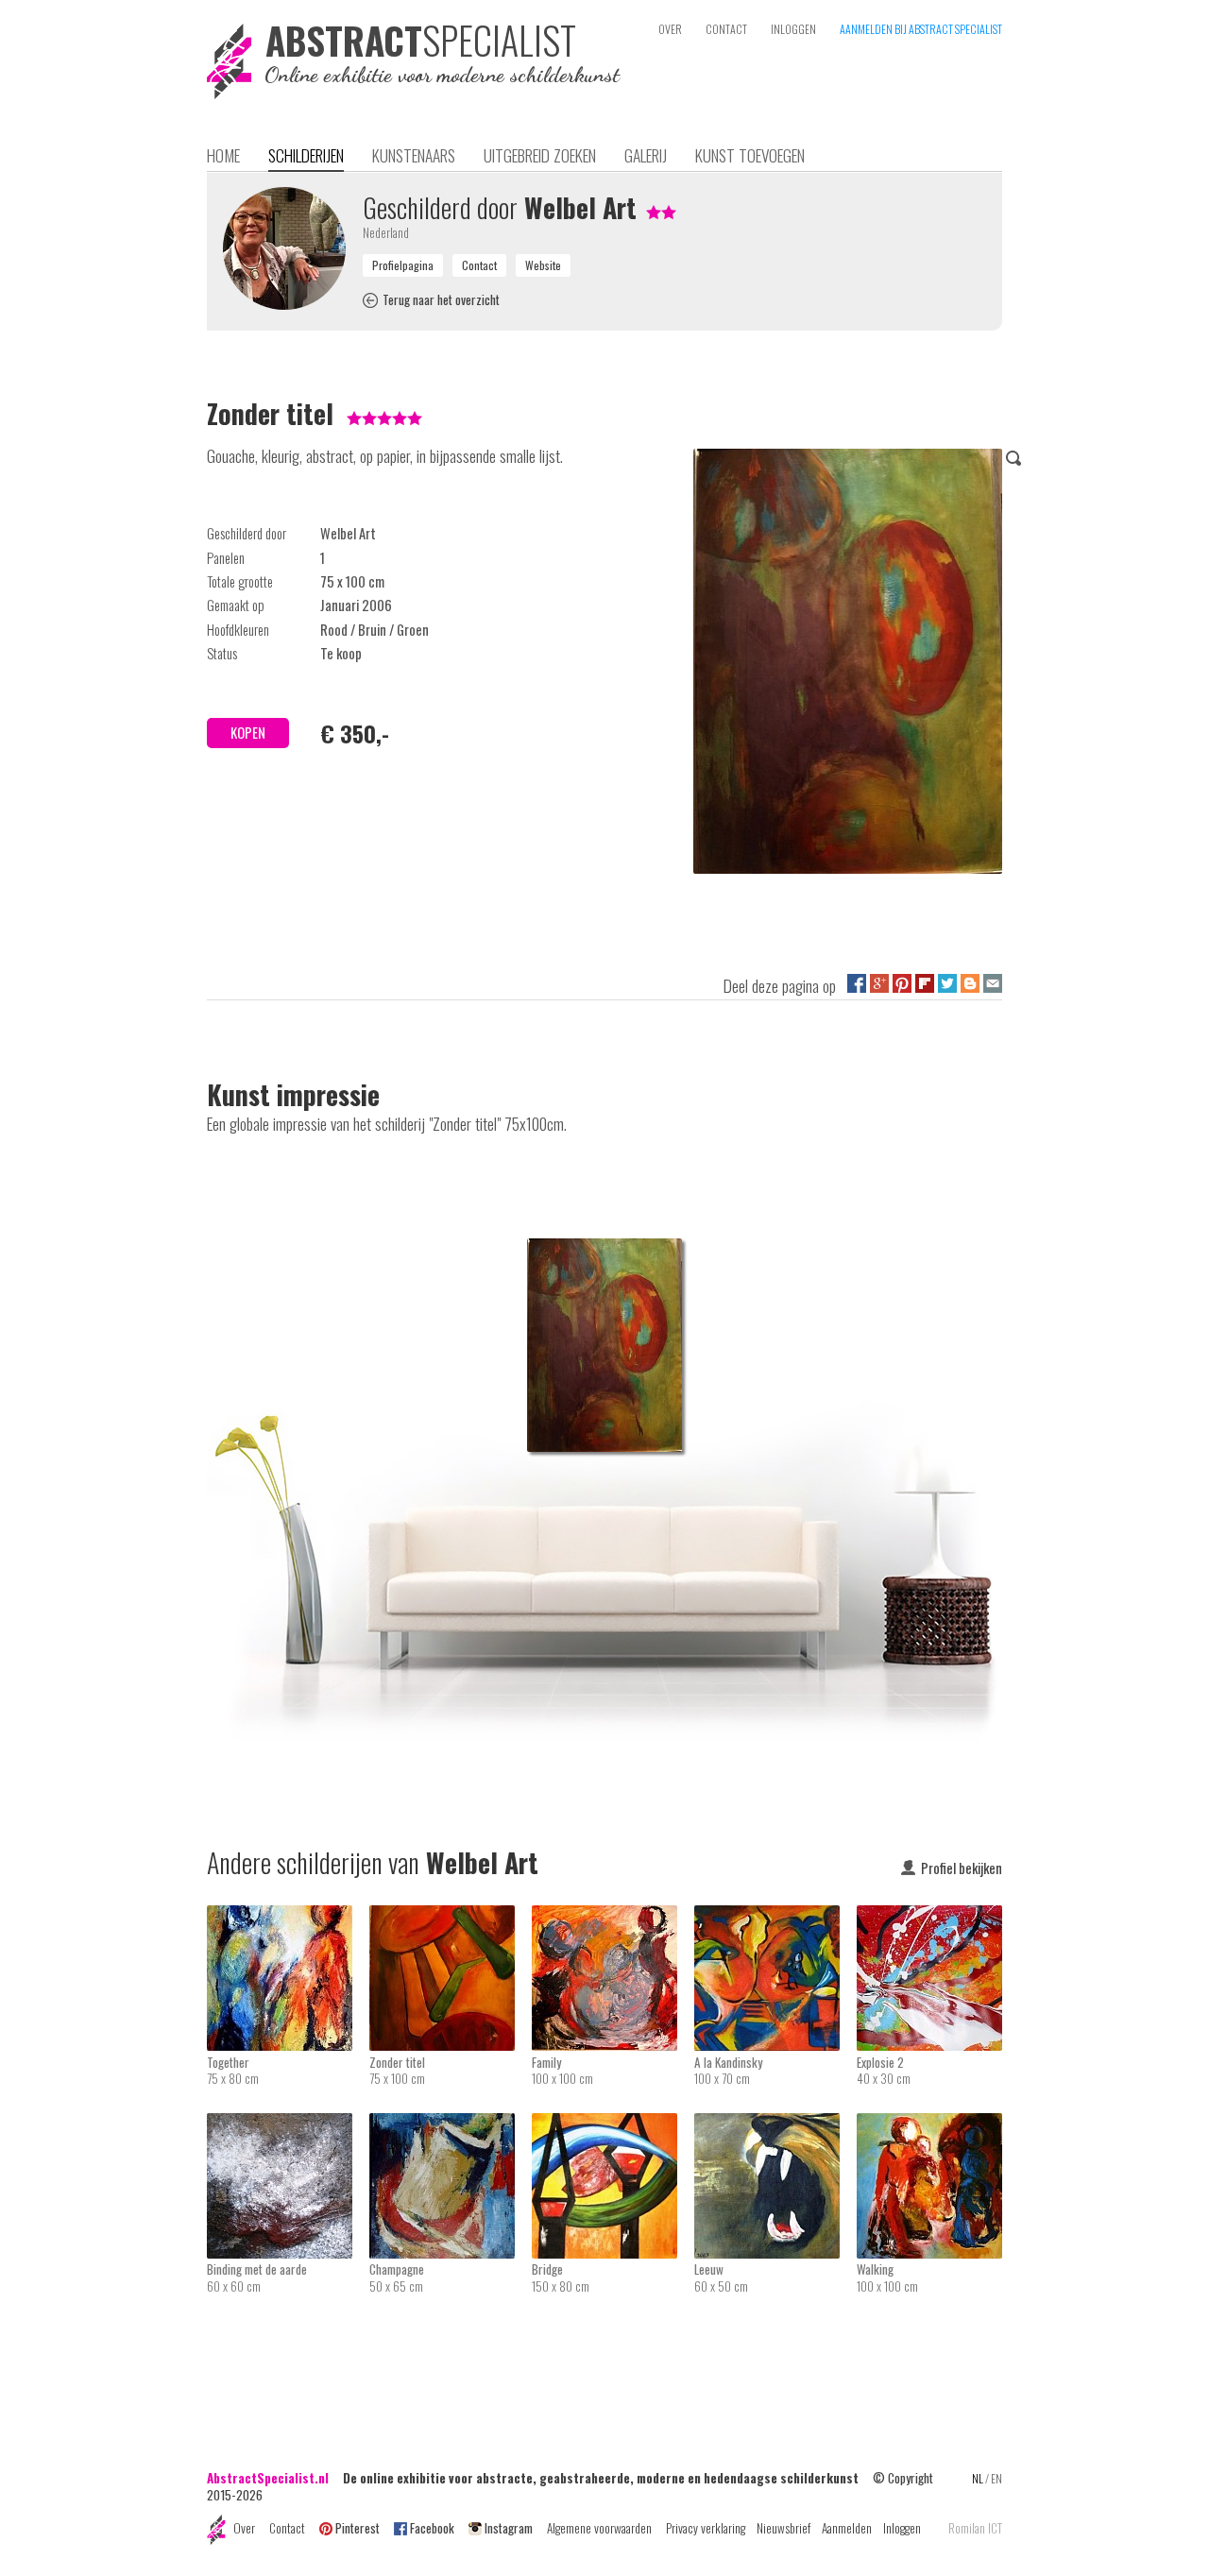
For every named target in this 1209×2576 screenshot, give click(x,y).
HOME (223, 155)
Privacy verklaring (706, 2528)
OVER (670, 29)
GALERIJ (646, 155)
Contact (287, 2528)
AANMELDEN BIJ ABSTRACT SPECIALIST (921, 29)
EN (996, 2478)
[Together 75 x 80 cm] (288, 1918)
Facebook (432, 2528)
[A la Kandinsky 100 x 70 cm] (775, 1918)
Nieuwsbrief (783, 2528)
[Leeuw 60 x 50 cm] (775, 2125)
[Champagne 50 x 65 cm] (451, 2125)
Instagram (509, 2528)
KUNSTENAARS (414, 155)
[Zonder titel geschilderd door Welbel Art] (848, 665)
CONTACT (726, 29)
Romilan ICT (975, 2528)
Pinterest (358, 2528)
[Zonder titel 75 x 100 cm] (451, 1918)
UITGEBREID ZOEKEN (540, 155)
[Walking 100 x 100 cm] (929, 2125)
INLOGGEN (793, 29)
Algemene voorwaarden (599, 2528)
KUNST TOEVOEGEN (750, 155)
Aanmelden (847, 2528)
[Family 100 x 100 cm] (613, 1918)
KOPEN (248, 733)
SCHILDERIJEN (306, 155)
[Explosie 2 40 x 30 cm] (929, 1918)
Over (244, 2528)
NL (978, 2478)
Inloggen (902, 2528)
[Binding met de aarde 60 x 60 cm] (288, 2125)
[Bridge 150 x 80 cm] (613, 2125)
